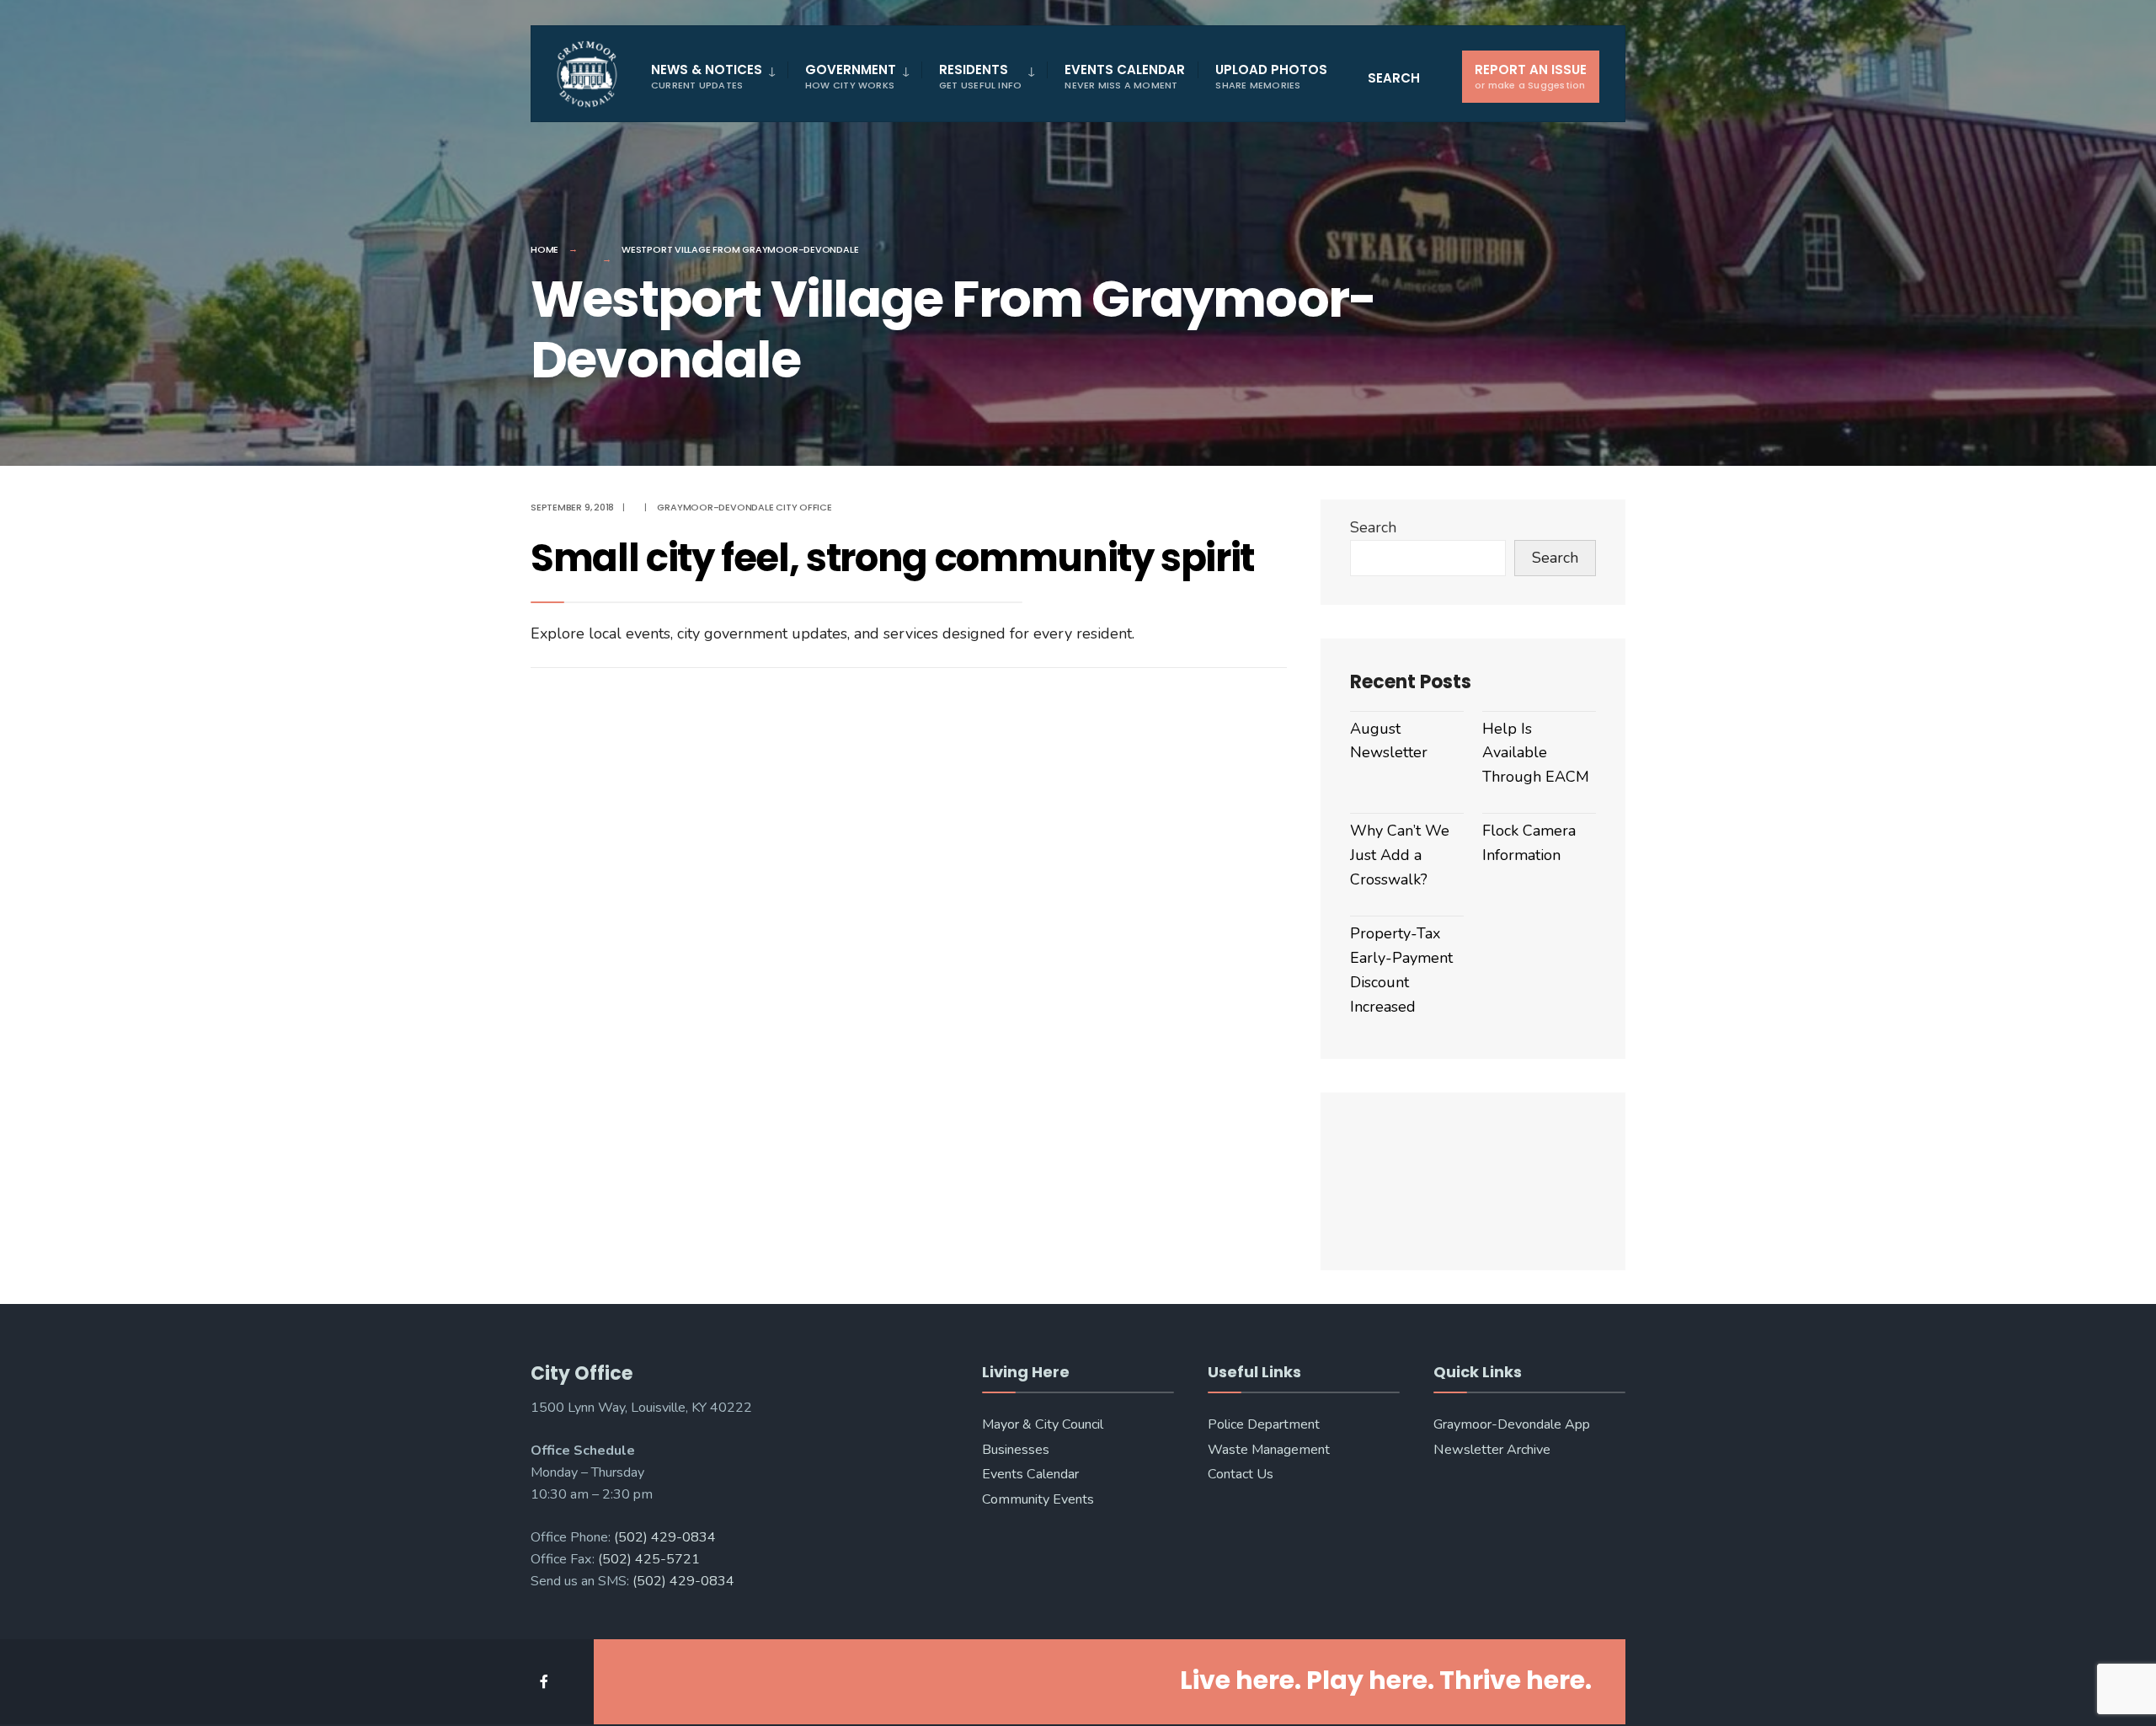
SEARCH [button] (1394, 78)
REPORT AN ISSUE (1531, 76)
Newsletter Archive (1492, 1450)
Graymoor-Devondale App (1512, 1424)
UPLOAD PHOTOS (1271, 76)
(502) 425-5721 (649, 1559)
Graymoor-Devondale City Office (744, 507)
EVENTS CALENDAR (1125, 76)
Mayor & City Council (1043, 1424)
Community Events (1038, 1499)
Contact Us (1241, 1474)
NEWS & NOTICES (707, 76)
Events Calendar (1030, 1474)
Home (544, 249)
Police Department (1264, 1424)
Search (1373, 527)
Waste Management (1269, 1450)
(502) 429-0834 (665, 1537)
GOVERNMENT (851, 76)
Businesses (1016, 1450)
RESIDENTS (980, 76)
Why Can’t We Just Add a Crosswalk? (1400, 855)
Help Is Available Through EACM (1536, 753)
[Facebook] (545, 1682)
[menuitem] (719, 77)
